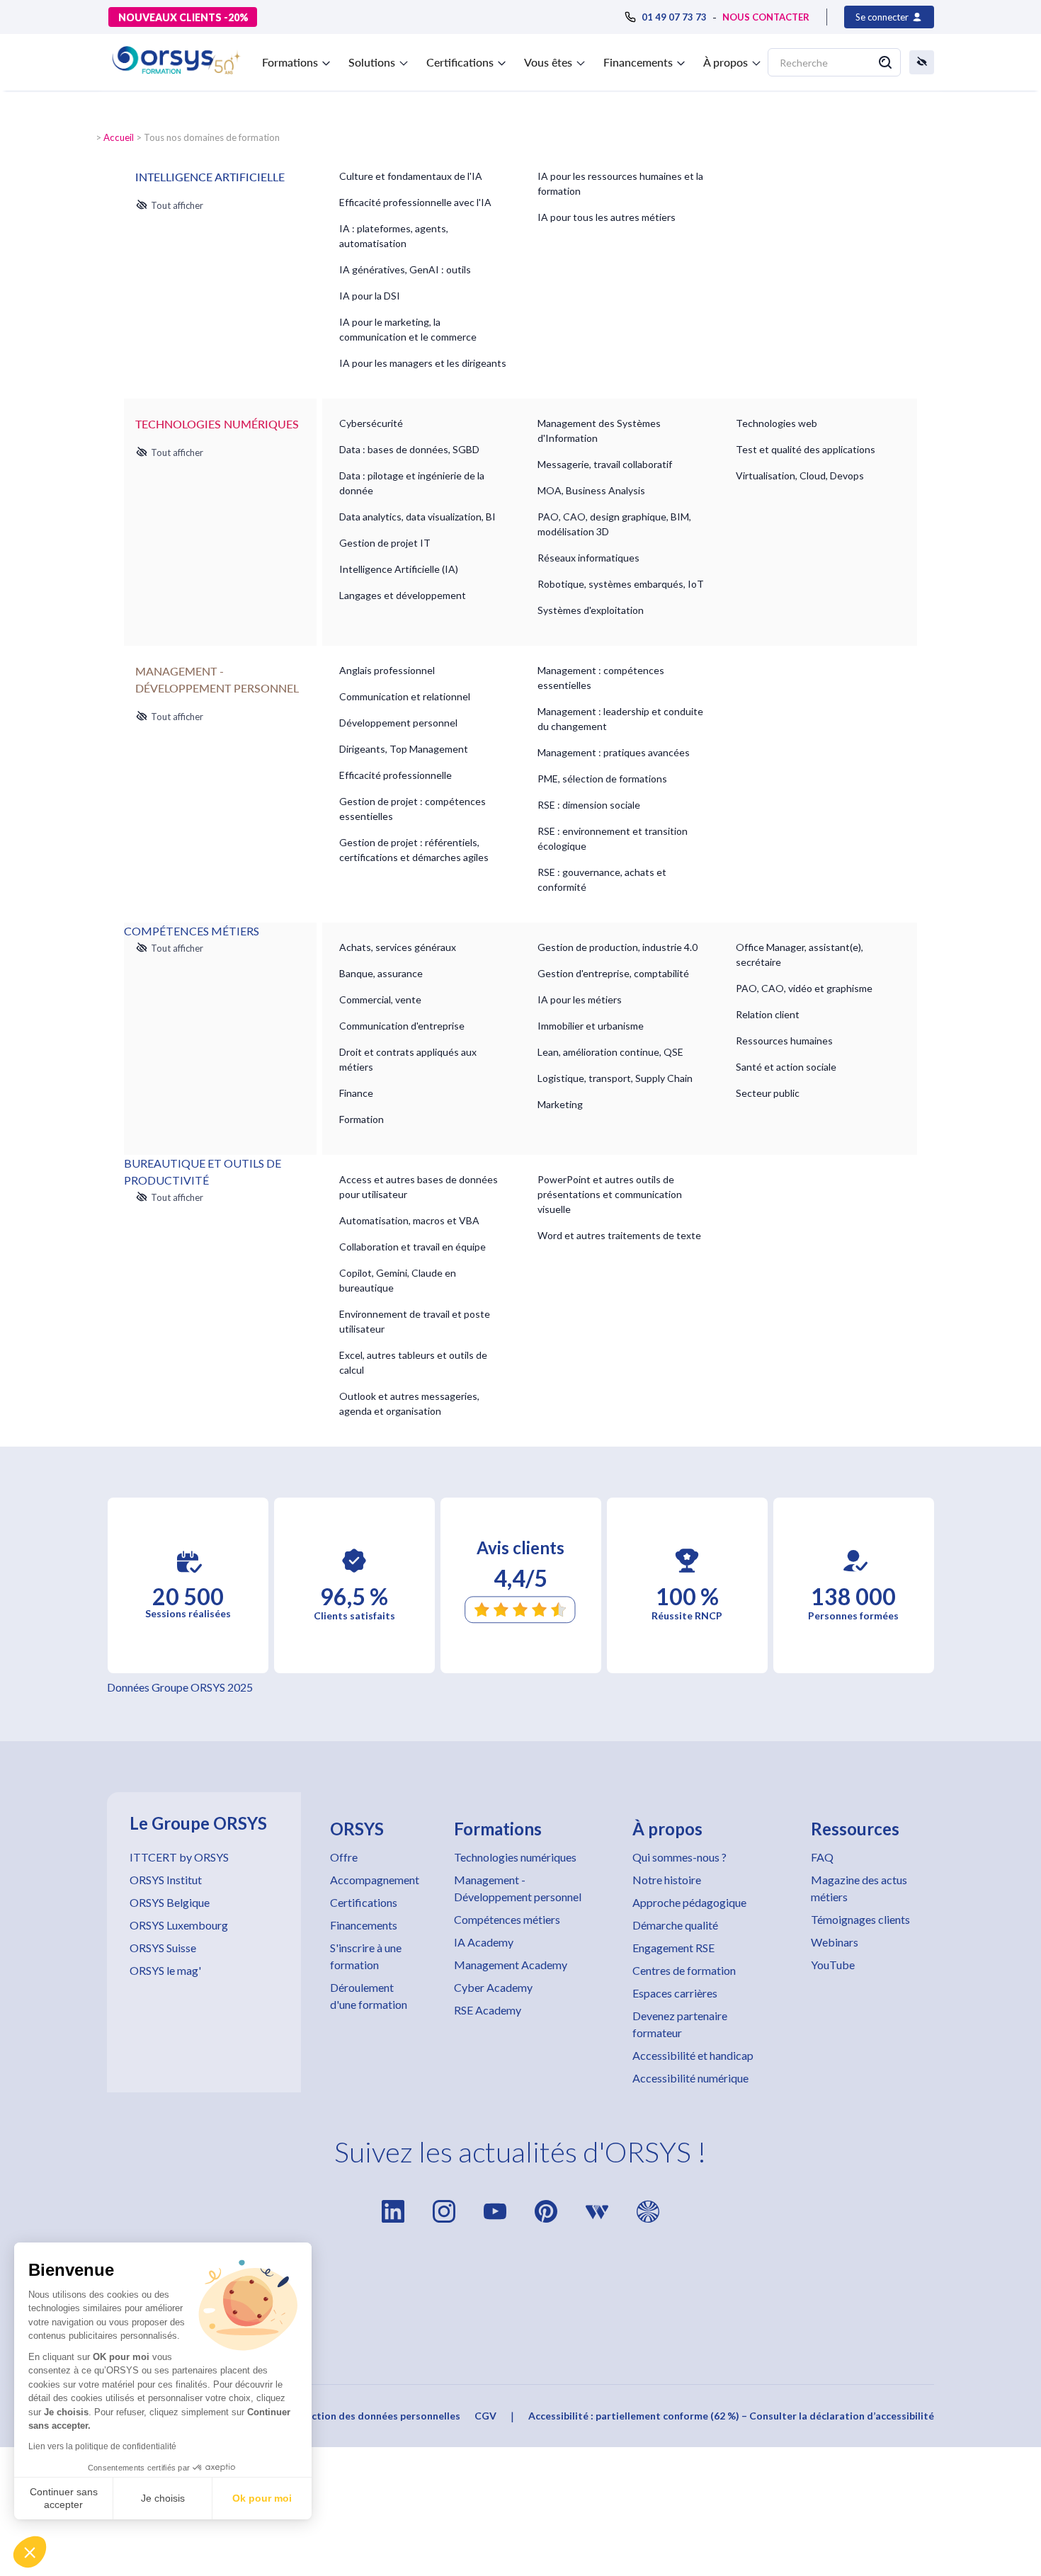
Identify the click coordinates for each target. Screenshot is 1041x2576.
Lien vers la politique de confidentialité (102, 2446)
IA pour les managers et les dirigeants (423, 363)
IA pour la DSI (370, 296)
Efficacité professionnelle (396, 775)
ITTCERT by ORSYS (179, 1857)
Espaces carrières (675, 1993)
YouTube (833, 1965)
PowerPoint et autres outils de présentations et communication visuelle (610, 1194)
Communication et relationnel (405, 696)
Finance (356, 1093)
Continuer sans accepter (64, 2498)
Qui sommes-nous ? (679, 1857)
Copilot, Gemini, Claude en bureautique (398, 1280)
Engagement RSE (673, 1948)
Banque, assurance (381, 973)
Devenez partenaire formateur (680, 2024)
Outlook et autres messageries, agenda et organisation (409, 1403)
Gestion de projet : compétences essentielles (413, 809)
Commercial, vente (380, 999)
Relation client (768, 1014)
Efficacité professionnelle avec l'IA (415, 202)
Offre (344, 1857)
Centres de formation (684, 1970)
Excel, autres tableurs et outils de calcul (413, 1362)
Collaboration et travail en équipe (413, 1247)
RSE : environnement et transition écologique (613, 838)
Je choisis (163, 2498)
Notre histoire (667, 1880)
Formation (362, 1119)
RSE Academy (488, 2010)
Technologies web (777, 423)
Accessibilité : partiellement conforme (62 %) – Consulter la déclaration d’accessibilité (731, 2416)
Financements (364, 1925)
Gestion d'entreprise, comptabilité (613, 973)
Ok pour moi (262, 2498)
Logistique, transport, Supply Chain (615, 1078)
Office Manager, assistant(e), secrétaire (800, 954)
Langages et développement (403, 595)
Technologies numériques (515, 1857)
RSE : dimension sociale (589, 805)
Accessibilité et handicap (693, 2055)
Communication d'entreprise (402, 1026)
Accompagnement (375, 1880)
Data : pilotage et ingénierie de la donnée (412, 483)
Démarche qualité (675, 1925)
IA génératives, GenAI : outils (405, 269)
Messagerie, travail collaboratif (605, 464)
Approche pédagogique (689, 1902)
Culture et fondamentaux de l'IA (411, 176)
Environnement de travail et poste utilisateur (415, 1321)
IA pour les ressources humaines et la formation (620, 183)
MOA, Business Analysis (591, 490)
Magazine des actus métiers (859, 1888)
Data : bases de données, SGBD (409, 449)
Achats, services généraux (398, 947)
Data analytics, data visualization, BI (417, 517)
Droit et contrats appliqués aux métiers (408, 1059)
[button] (30, 2552)
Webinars (835, 1942)
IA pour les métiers (580, 999)
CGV (485, 2416)
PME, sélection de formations (602, 779)
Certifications (364, 1902)
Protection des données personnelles (372, 2416)
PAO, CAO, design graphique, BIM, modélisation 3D (614, 524)
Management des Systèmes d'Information (599, 431)
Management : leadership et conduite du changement (620, 719)
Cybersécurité (371, 423)
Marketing (560, 1104)
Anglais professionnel (387, 670)
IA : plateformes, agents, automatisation (394, 236)
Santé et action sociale (786, 1067)
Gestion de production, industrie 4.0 (618, 947)
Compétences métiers (507, 1919)
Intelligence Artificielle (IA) (399, 569)
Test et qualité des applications (806, 449)
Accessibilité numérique (690, 2078)
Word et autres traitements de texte (619, 1235)
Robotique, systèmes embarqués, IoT (621, 584)
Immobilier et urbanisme (591, 1026)
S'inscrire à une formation (366, 1956)
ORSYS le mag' (165, 1970)
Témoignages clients (860, 1919)
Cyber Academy (493, 1987)
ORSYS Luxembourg (179, 1925)
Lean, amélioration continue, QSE (610, 1052)
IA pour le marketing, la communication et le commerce (408, 329)
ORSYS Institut (166, 1880)
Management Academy (511, 1965)
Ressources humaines (784, 1041)
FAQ (822, 1857)
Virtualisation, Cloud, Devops (800, 475)
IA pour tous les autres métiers (607, 217)
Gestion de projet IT (385, 543)
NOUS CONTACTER (766, 17)
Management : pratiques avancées (614, 752)
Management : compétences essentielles (601, 678)
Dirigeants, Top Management (404, 749)
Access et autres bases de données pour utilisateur (419, 1187)
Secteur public (768, 1093)
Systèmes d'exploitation (591, 610)
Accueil (119, 137)
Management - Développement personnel (518, 1888)
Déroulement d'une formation (369, 1996)
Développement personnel (398, 723)
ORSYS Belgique (170, 1902)
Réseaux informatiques (588, 558)
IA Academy (484, 1942)
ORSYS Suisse (163, 1948)
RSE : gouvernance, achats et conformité (602, 879)
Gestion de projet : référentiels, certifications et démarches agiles (414, 850)
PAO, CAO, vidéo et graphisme (804, 988)
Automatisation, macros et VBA (409, 1220)
